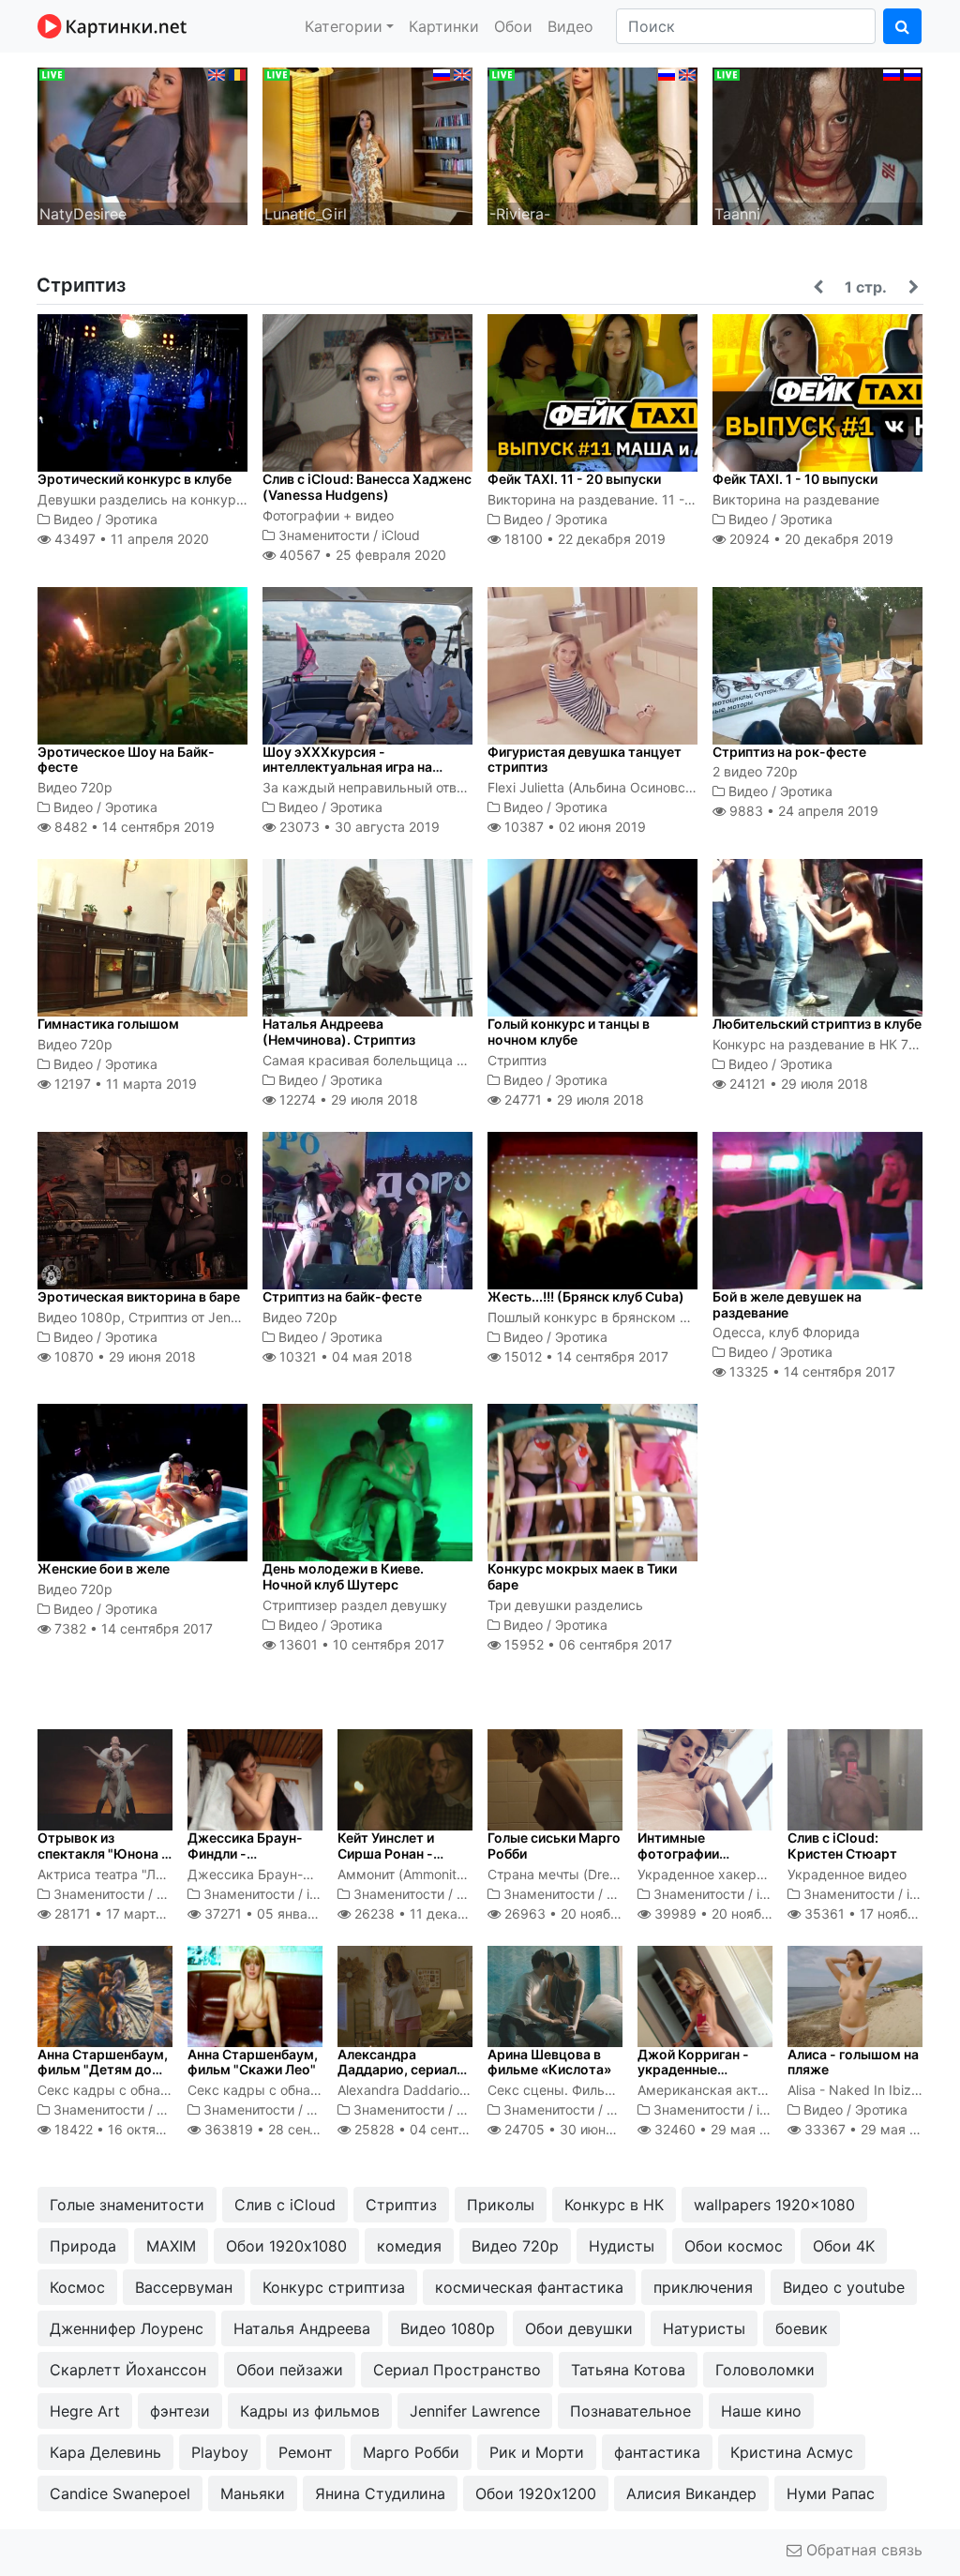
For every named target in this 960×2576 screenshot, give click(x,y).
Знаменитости (324, 535)
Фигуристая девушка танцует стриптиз (585, 760)
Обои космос (734, 2246)
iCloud (401, 535)
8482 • (133, 827)
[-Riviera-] (592, 144)
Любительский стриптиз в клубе (817, 1024)
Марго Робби (411, 2452)
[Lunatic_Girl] (367, 144)
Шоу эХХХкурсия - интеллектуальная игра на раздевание (347, 768)
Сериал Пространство (457, 2370)
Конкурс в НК (614, 2205)
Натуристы (704, 2328)
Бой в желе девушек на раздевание (787, 1304)
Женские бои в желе (104, 1568)
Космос (77, 2287)
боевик (802, 2328)
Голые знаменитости (127, 2205)
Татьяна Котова (628, 2370)
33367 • (871, 2129)
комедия (409, 2246)
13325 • (810, 1371)
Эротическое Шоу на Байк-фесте (126, 760)
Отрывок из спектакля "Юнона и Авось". (103, 1853)
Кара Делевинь (105, 2452)
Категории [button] (344, 26)
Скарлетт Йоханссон (128, 2370)
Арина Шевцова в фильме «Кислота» (549, 2062)
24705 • (575, 2129)
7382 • (132, 1628)
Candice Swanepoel (120, 2493)
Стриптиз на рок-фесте (789, 752)
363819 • (292, 2129)
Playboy (220, 2452)
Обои (513, 26)
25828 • (438, 2129)
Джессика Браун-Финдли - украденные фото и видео (251, 1861)
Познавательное (630, 2411)
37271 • (279, 1913)
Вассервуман (184, 2287)
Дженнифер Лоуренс (127, 2328)
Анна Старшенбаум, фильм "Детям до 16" (103, 2070)
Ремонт (306, 2452)
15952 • (586, 1644)
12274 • (347, 1100)
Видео (570, 26)
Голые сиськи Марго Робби (554, 1845)
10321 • (344, 1356)
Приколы (501, 2205)
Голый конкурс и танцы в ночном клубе (569, 1032)
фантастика (657, 2452)
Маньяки (253, 2493)
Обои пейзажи (290, 2370)
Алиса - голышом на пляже (853, 2062)
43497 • (130, 539)
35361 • (880, 1913)
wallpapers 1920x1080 (774, 2205)
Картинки (444, 26)
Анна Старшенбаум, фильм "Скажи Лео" (253, 2062)
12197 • (124, 1084)
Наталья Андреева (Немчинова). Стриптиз (339, 1032)
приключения (703, 2287)
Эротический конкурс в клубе (135, 479)
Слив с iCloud (285, 2205)
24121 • (797, 1084)
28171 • (124, 1913)
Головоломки (765, 2370)
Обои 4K (844, 2246)
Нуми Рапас (831, 2493)
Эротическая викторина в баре (139, 1296)
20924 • (810, 539)
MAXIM (171, 2246)
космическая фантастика (529, 2287)
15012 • (585, 1356)
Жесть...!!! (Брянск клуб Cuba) (586, 1296)
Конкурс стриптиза (334, 2287)
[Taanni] (817, 144)
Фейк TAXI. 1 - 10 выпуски (795, 479)
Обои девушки (579, 2328)
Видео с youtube (844, 2287)
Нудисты (622, 2246)
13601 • (360, 1644)
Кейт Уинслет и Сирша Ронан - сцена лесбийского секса (399, 1861)
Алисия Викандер (691, 2493)
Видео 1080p (448, 2328)
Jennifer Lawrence (475, 2411)
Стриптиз (401, 2205)
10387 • (573, 827)
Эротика (131, 519)
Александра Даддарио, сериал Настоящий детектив (397, 2078)
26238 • (434, 1913)
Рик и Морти (537, 2452)
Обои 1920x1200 (536, 2493)
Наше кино (761, 2411)
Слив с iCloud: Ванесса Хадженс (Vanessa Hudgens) (367, 487)
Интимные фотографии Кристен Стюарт (692, 1853)
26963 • (581, 1913)
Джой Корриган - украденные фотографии (693, 2070)
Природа (83, 2246)
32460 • (721, 2129)
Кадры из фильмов (310, 2411)
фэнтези (180, 2411)
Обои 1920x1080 (286, 2246)
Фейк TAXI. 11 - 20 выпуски (574, 479)
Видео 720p (515, 2246)
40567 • (361, 555)
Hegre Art (85, 2411)
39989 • (732, 1913)
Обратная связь (862, 2550)
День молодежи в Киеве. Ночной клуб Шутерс (343, 1576)
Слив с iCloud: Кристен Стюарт (842, 1845)
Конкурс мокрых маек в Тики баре (582, 1576)
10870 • (123, 1356)
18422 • (133, 2129)
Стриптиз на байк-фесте (342, 1296)
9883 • (802, 811)
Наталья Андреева (302, 2328)
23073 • (358, 827)
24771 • (572, 1100)
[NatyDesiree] (142, 144)
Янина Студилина (380, 2493)
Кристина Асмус (792, 2452)
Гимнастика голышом (108, 1024)
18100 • (583, 539)
